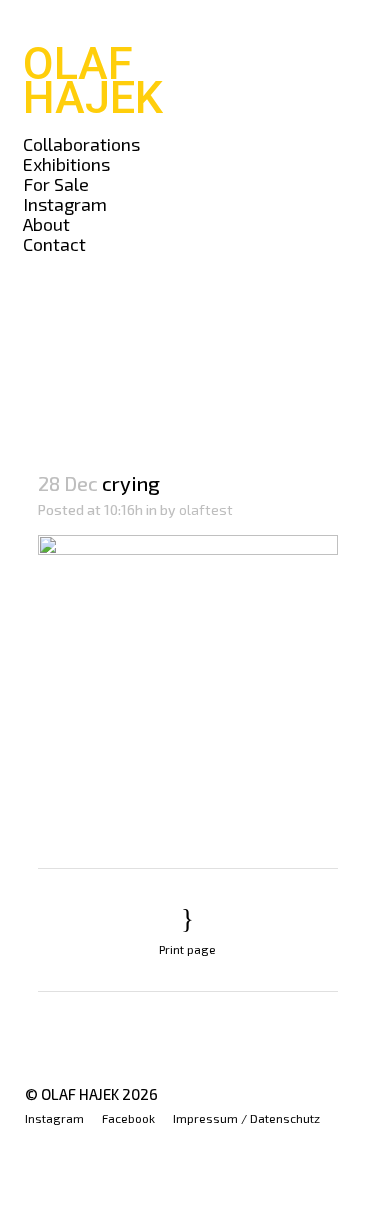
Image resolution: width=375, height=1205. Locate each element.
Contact (54, 244)
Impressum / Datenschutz (246, 1118)
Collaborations (81, 144)
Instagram (65, 204)
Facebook (128, 1118)
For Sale (56, 184)
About (46, 224)
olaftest (206, 509)
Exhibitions (66, 164)
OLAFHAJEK (93, 80)
